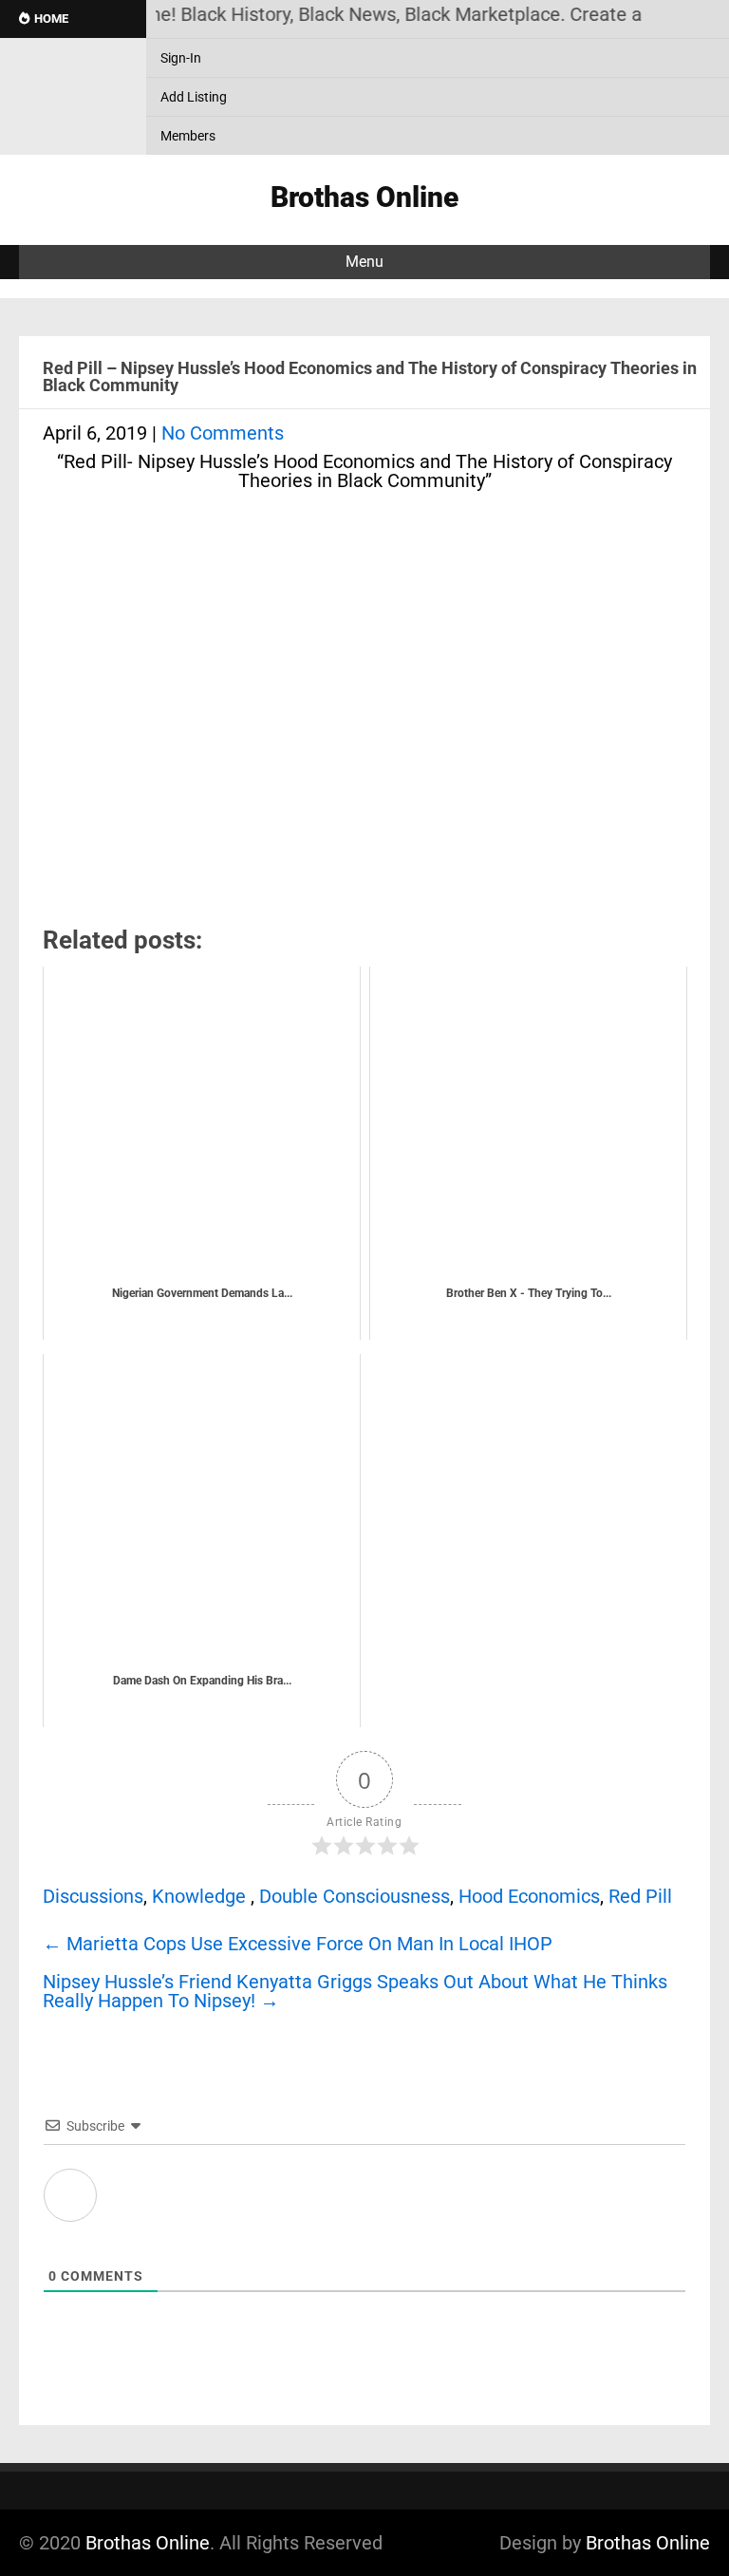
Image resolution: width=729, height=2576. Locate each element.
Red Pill (640, 1896)
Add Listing (194, 97)
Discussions (93, 1896)
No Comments (223, 433)
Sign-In (181, 58)
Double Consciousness (355, 1896)
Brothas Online (148, 2543)
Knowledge (199, 1896)
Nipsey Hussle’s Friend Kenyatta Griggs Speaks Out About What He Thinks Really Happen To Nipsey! (355, 1991)
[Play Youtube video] (364, 709)
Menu (364, 262)
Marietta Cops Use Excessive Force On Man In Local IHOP (298, 1944)
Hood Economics (529, 1896)
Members (188, 136)
